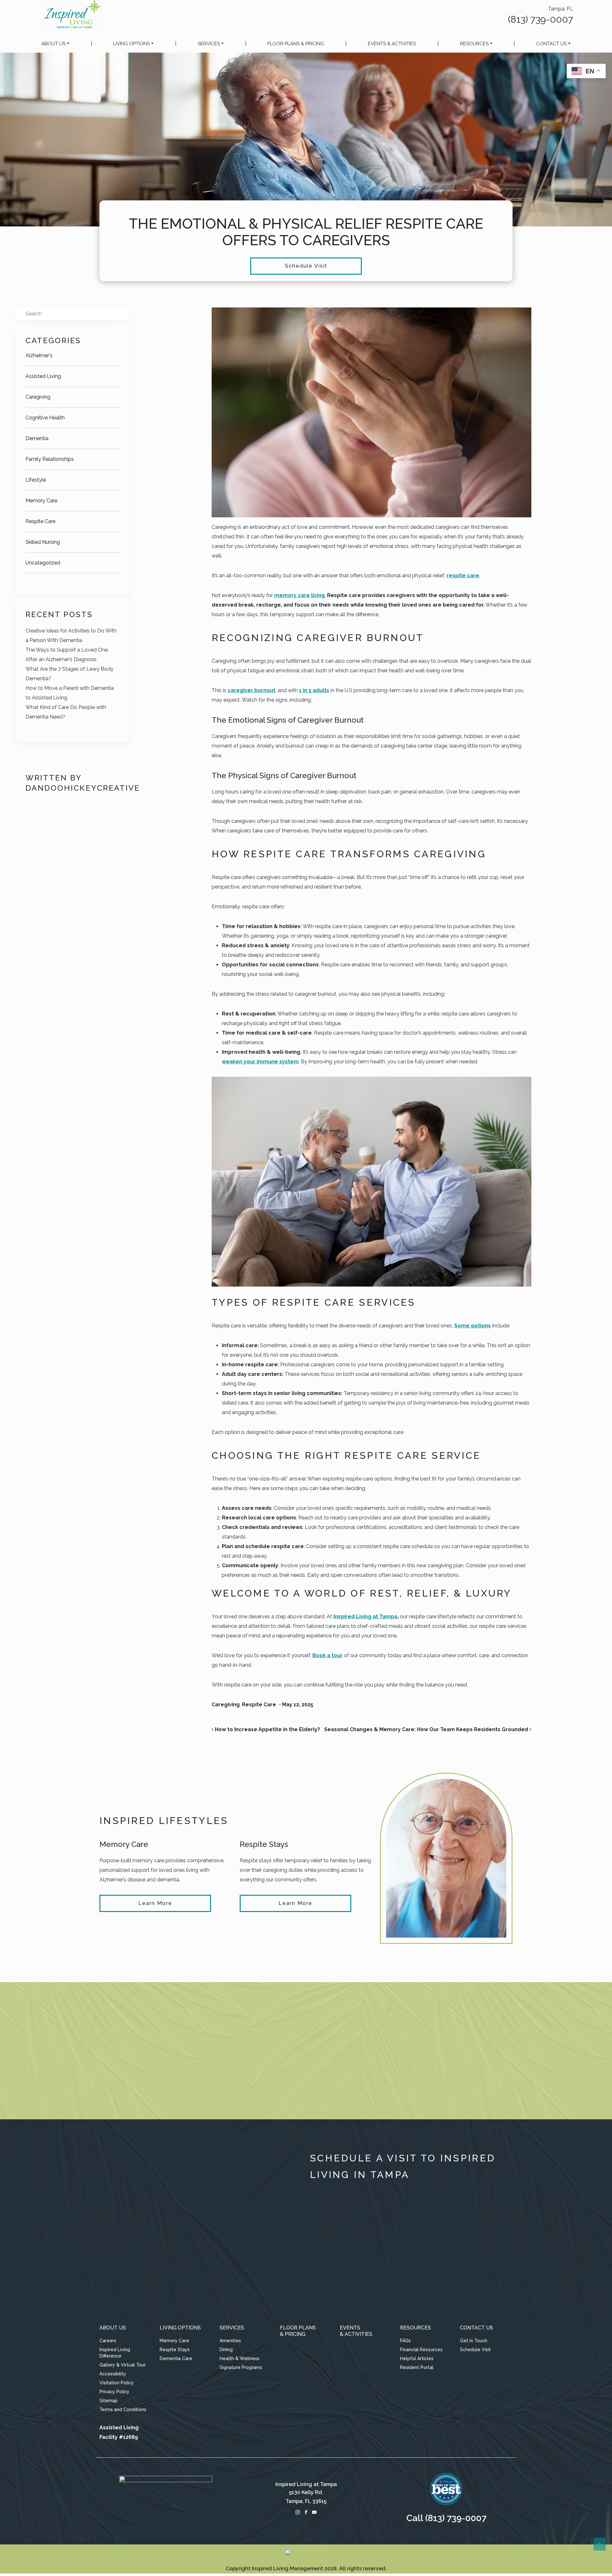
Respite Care (40, 521)
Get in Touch (474, 2341)
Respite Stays (175, 2350)
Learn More (155, 1903)
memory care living (299, 595)
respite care (463, 576)
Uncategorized (43, 563)
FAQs (405, 2341)
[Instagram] (298, 2512)
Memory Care (41, 501)
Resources (474, 44)
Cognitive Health (45, 418)
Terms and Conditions (123, 2410)
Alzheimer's (39, 355)
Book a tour (328, 1655)
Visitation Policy (117, 2383)
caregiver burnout (251, 690)
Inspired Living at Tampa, (366, 1616)
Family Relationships (50, 459)
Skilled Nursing (43, 542)
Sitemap (109, 2401)
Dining (226, 2350)
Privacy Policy (114, 2392)
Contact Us (551, 44)
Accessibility (113, 2374)
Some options (473, 1326)
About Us (54, 44)
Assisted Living (43, 376)
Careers (108, 2341)
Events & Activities (392, 44)
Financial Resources (421, 2350)
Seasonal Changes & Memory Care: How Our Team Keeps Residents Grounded (427, 1729)
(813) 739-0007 (541, 19)
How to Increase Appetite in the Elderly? (267, 1729)
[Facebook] (306, 2512)
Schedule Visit (306, 266)
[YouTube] (314, 2512)
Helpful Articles (417, 2358)
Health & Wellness (240, 2358)
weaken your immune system (260, 1062)
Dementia (37, 438)
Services (209, 44)
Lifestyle (36, 480)
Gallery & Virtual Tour (123, 2365)
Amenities (230, 2341)
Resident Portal (417, 2367)
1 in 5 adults (314, 690)
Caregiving (38, 397)
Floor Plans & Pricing (296, 44)
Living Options (131, 44)
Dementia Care (176, 2358)
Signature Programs (241, 2367)
